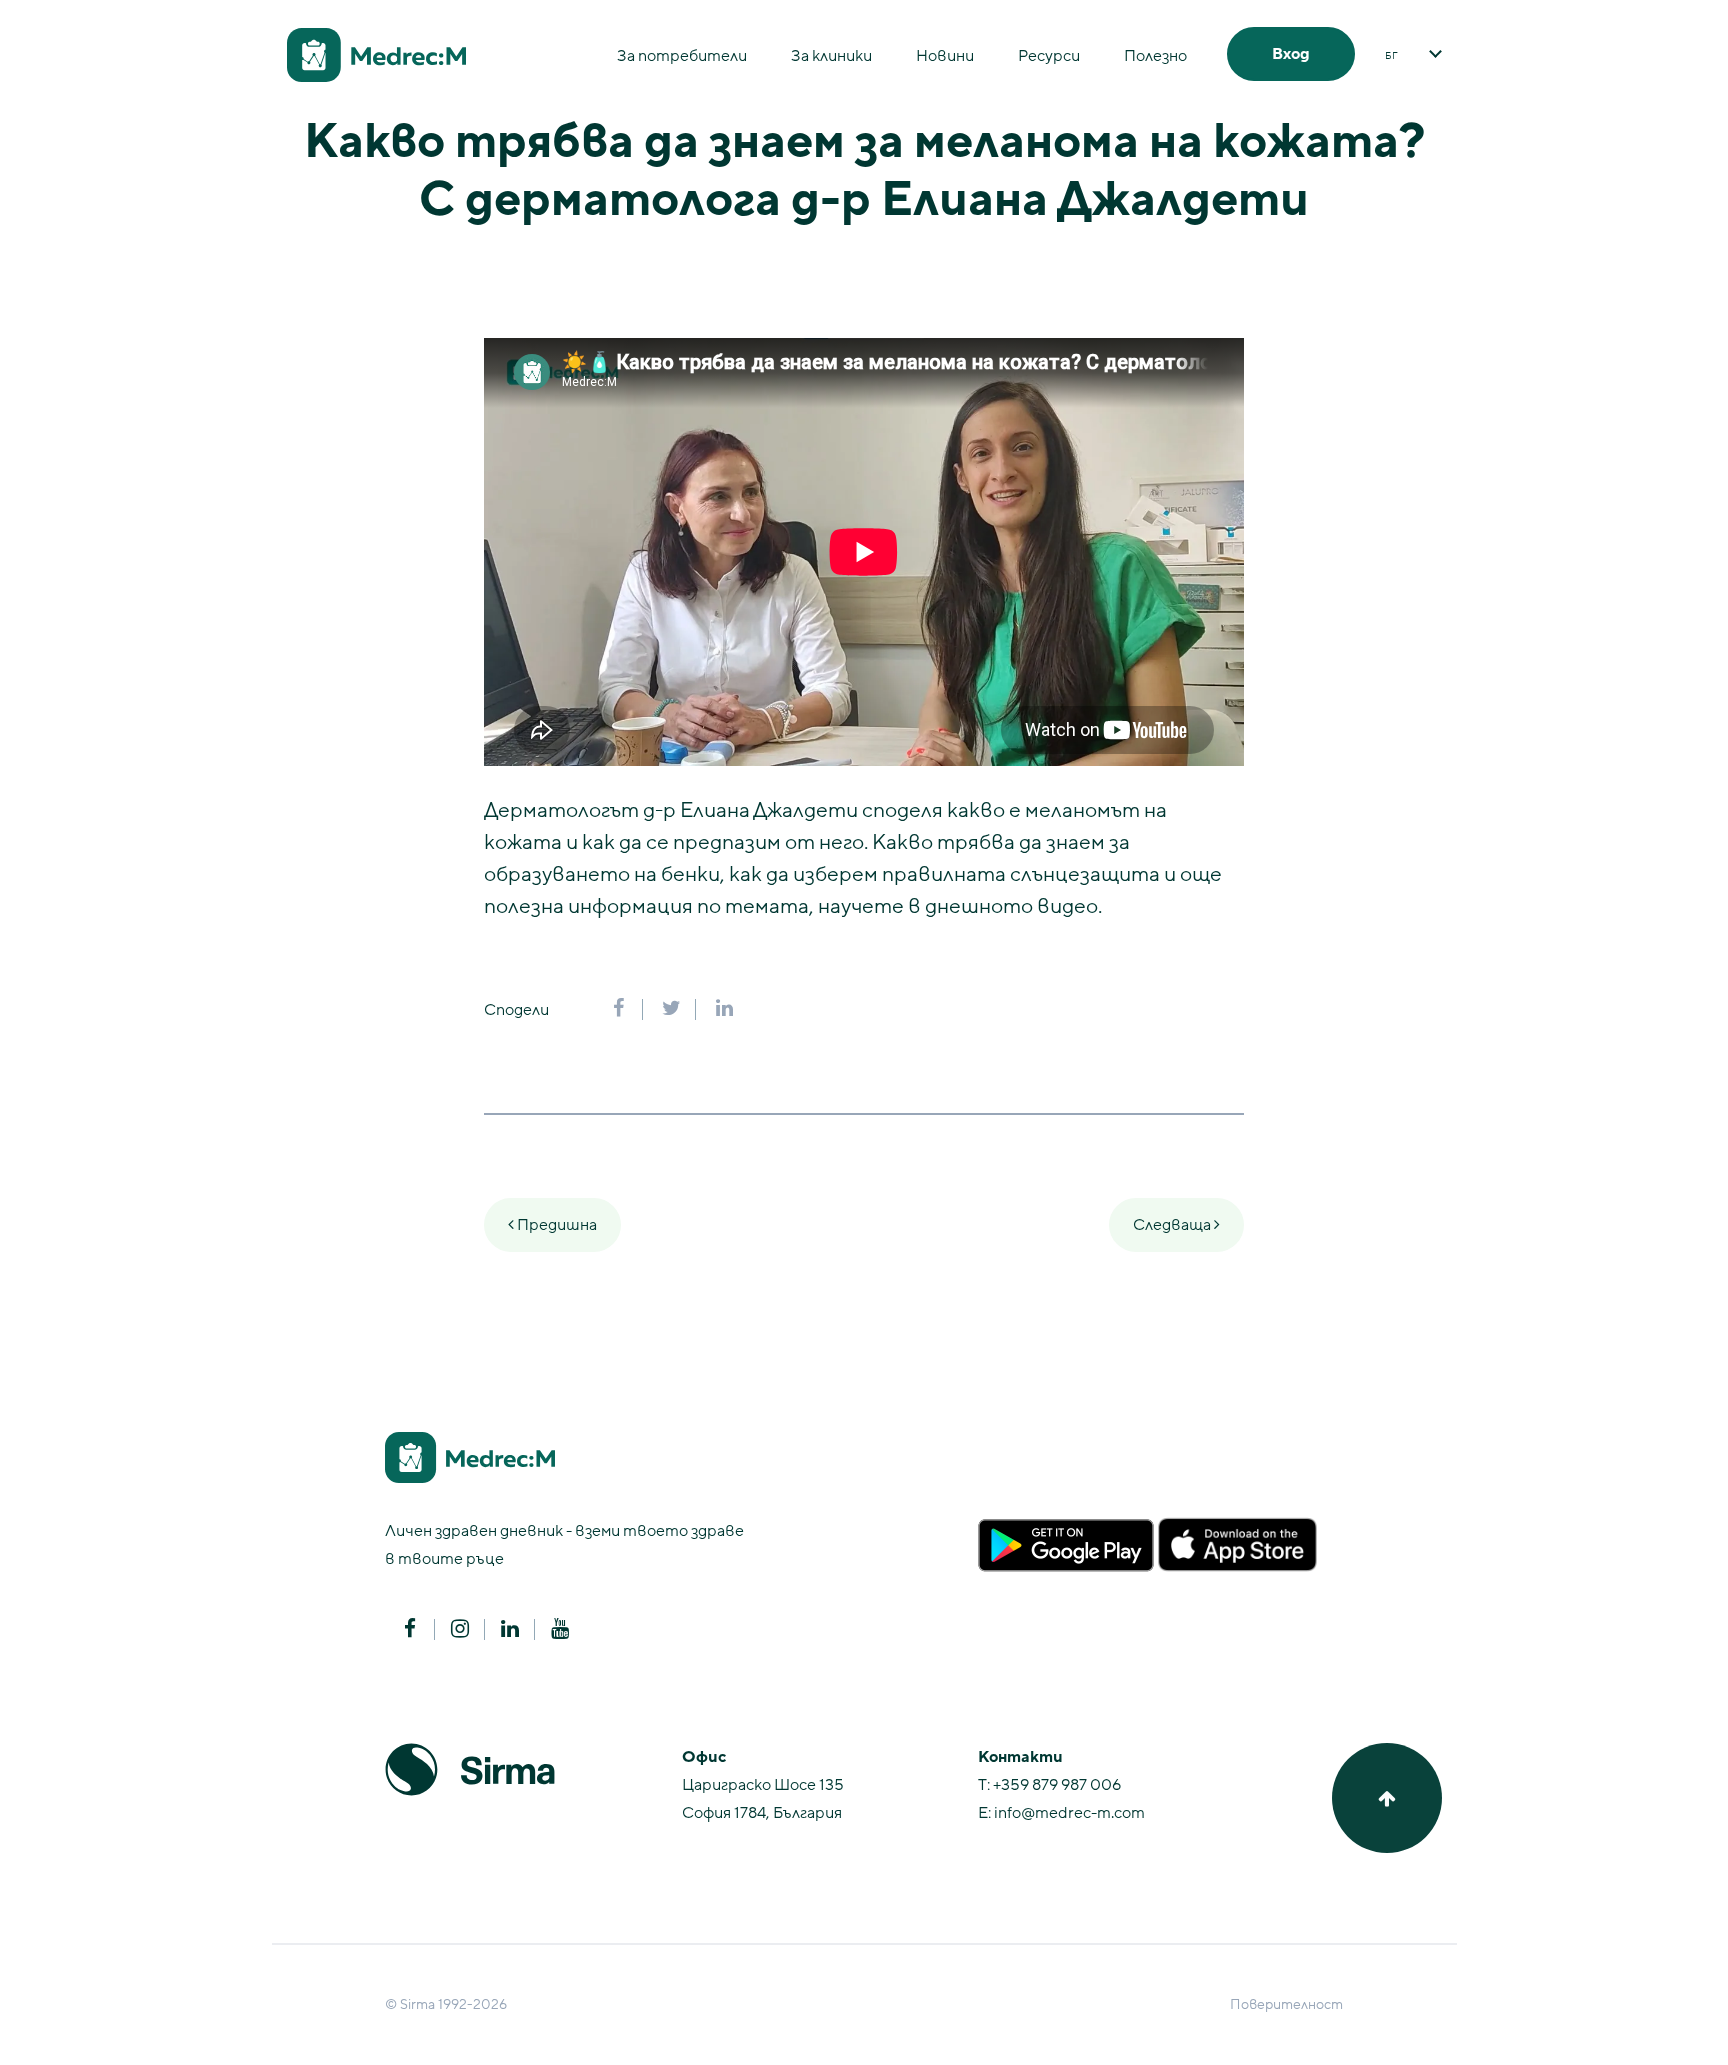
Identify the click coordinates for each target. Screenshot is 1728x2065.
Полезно (1155, 56)
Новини (945, 56)
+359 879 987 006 (1057, 1785)
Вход (1291, 54)
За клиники (831, 56)
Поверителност (1286, 2004)
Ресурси (1049, 56)
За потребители (682, 56)
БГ (1391, 56)
